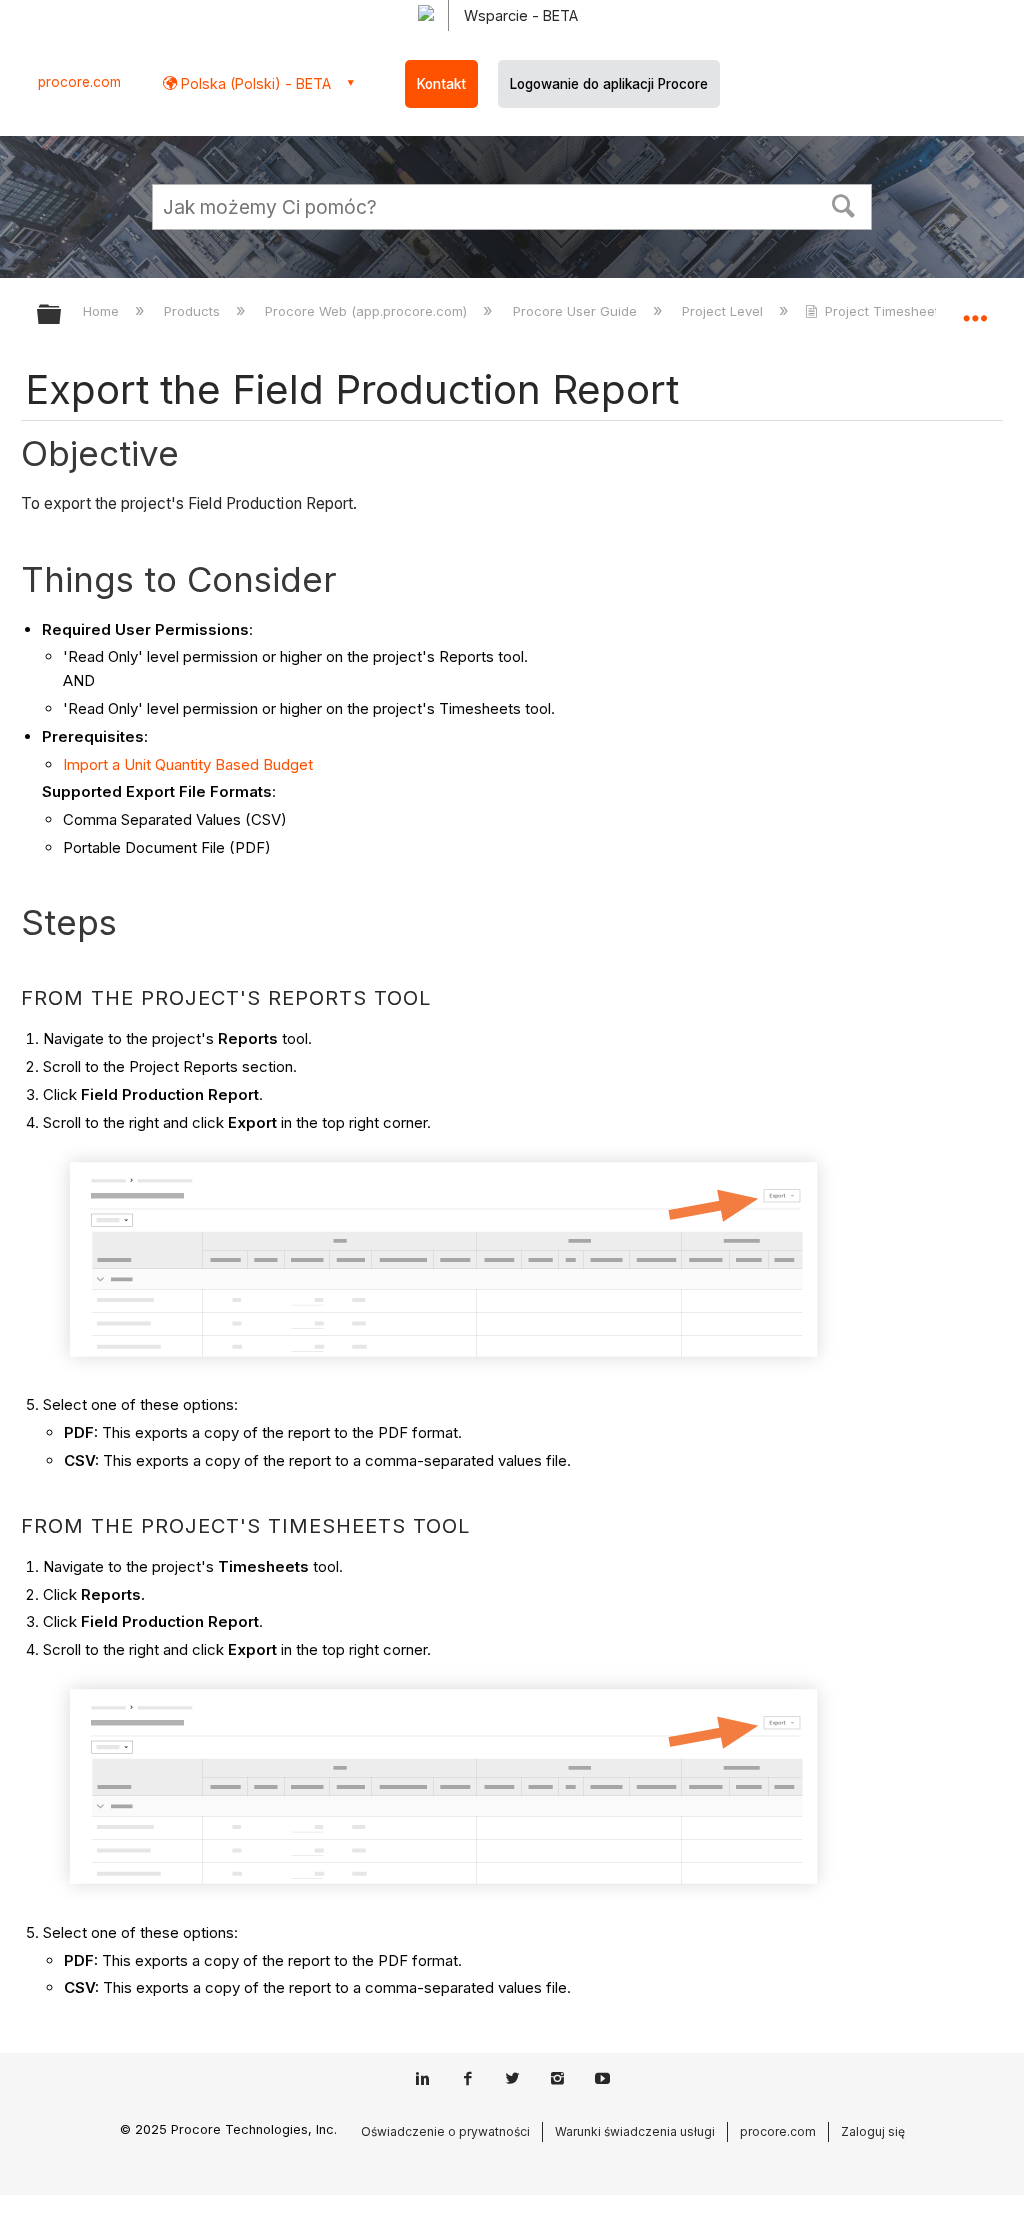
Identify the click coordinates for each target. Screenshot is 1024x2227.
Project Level (724, 311)
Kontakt (441, 84)
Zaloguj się (873, 2131)
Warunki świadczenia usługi (635, 2131)
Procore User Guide (576, 311)
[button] (844, 204)
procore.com (79, 82)
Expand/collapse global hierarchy (62, 315)
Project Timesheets (885, 311)
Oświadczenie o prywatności (445, 2131)
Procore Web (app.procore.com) (368, 311)
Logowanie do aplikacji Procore (609, 84)
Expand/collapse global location (975, 308)
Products (194, 311)
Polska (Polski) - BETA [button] (254, 83)
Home (103, 311)
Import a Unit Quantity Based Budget (188, 764)
